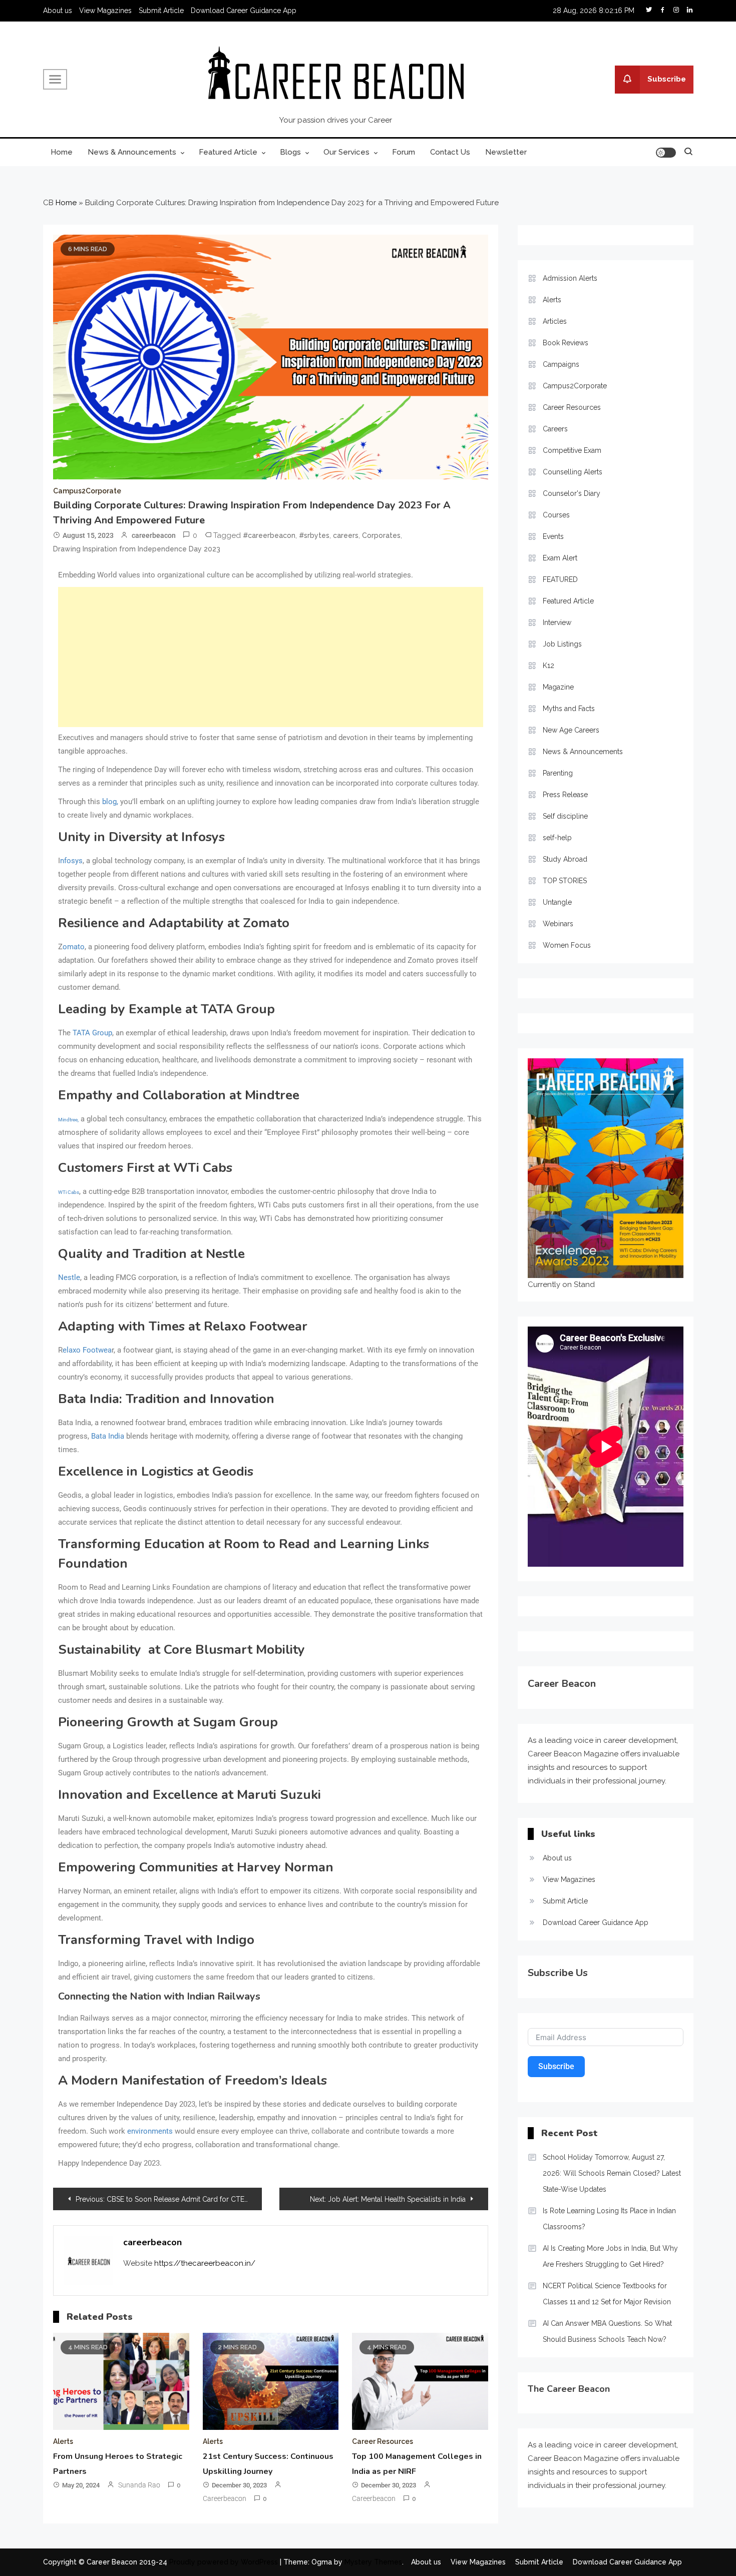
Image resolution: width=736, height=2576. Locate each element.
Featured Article (228, 152)
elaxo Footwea (87, 1350)
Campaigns (561, 364)
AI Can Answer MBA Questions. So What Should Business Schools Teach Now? (607, 2331)
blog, (110, 802)
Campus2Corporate (87, 491)
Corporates (381, 535)
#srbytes (314, 535)
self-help (557, 838)
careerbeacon (154, 535)
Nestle (69, 1277)
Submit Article (161, 11)
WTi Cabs (69, 1192)
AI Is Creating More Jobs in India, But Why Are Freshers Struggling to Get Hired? (610, 2256)
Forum (404, 152)
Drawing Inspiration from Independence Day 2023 (137, 549)
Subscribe (667, 79)
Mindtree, (68, 1120)
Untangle (557, 902)
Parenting (558, 773)
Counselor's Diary (572, 493)
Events (553, 536)
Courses (556, 515)
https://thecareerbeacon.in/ (205, 2263)
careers (346, 535)
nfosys (71, 861)
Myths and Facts (569, 709)
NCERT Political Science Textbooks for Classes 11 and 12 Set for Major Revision (607, 2294)
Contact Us (450, 152)
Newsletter (506, 152)
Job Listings (562, 644)
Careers (555, 429)
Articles (555, 321)
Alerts (63, 2441)
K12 (548, 666)
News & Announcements (132, 152)
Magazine (558, 687)
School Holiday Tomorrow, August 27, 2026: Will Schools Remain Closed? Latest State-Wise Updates (612, 2173)
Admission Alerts (570, 278)
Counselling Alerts (573, 472)
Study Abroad (565, 859)
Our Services (346, 152)
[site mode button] (666, 153)
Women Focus (567, 945)
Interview (557, 622)
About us (58, 11)
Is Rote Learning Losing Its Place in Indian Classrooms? (609, 2219)
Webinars (558, 924)
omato (74, 947)
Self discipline (565, 816)
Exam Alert (560, 558)
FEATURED (560, 579)
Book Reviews (566, 343)
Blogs (290, 152)
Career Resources (383, 2441)
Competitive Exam (572, 450)
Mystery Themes (373, 2562)
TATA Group (92, 1033)
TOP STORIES (565, 881)
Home (62, 152)
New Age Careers (571, 730)
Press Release (565, 795)
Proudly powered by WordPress (225, 2562)
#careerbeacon (269, 535)
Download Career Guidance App (244, 11)
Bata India (108, 1436)
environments (150, 2131)
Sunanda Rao (139, 2485)
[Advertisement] (271, 657)
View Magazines (105, 11)
